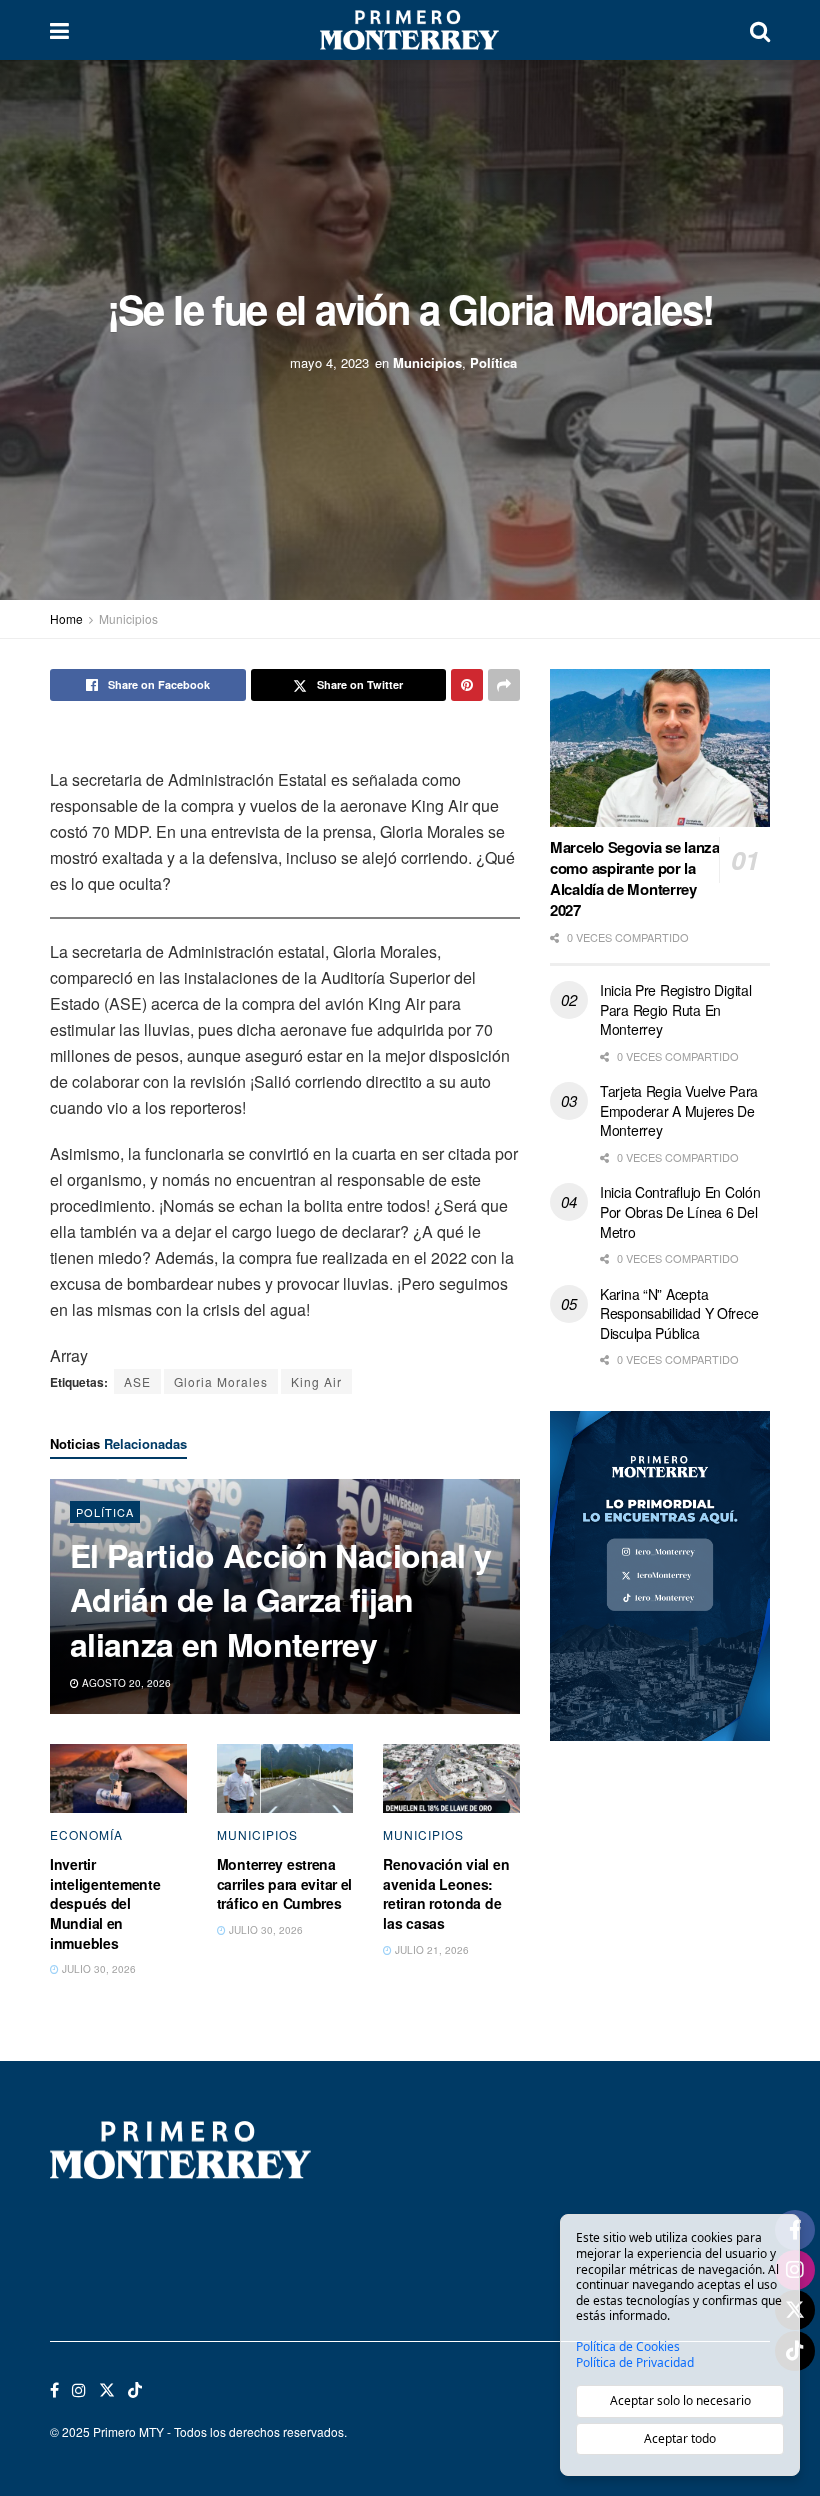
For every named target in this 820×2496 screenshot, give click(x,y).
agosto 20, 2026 (125, 1683)
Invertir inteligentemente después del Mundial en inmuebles (105, 1903)
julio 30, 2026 (97, 1969)
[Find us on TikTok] (135, 2391)
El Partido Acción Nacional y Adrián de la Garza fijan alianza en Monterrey (280, 1600)
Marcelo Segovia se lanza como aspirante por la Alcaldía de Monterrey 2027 (635, 878)
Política (493, 362)
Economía (86, 1835)
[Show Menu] (59, 30)
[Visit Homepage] (409, 30)
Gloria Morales (221, 1381)
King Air (316, 1381)
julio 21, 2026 (430, 1950)
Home (66, 618)
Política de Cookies (628, 2347)
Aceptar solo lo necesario (680, 2400)
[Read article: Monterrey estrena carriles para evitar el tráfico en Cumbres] (285, 1778)
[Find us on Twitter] (107, 2390)
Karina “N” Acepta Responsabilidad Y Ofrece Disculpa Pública (679, 1313)
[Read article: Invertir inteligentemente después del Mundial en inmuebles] (118, 1778)
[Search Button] (760, 30)
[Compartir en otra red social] (504, 685)
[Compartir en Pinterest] (467, 685)
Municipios (427, 362)
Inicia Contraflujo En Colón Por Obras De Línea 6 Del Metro (680, 1211)
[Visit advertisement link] (660, 1576)
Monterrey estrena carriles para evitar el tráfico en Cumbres (285, 1883)
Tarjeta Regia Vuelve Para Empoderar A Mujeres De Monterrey (679, 1110)
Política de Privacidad (635, 2363)
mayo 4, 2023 (329, 362)
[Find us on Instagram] (79, 2390)
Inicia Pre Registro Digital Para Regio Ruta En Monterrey (675, 1009)
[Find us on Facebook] (54, 2390)
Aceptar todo (680, 2438)
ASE (137, 1381)
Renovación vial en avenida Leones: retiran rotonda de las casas (446, 1893)
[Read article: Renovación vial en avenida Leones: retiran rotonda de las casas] (451, 1778)
